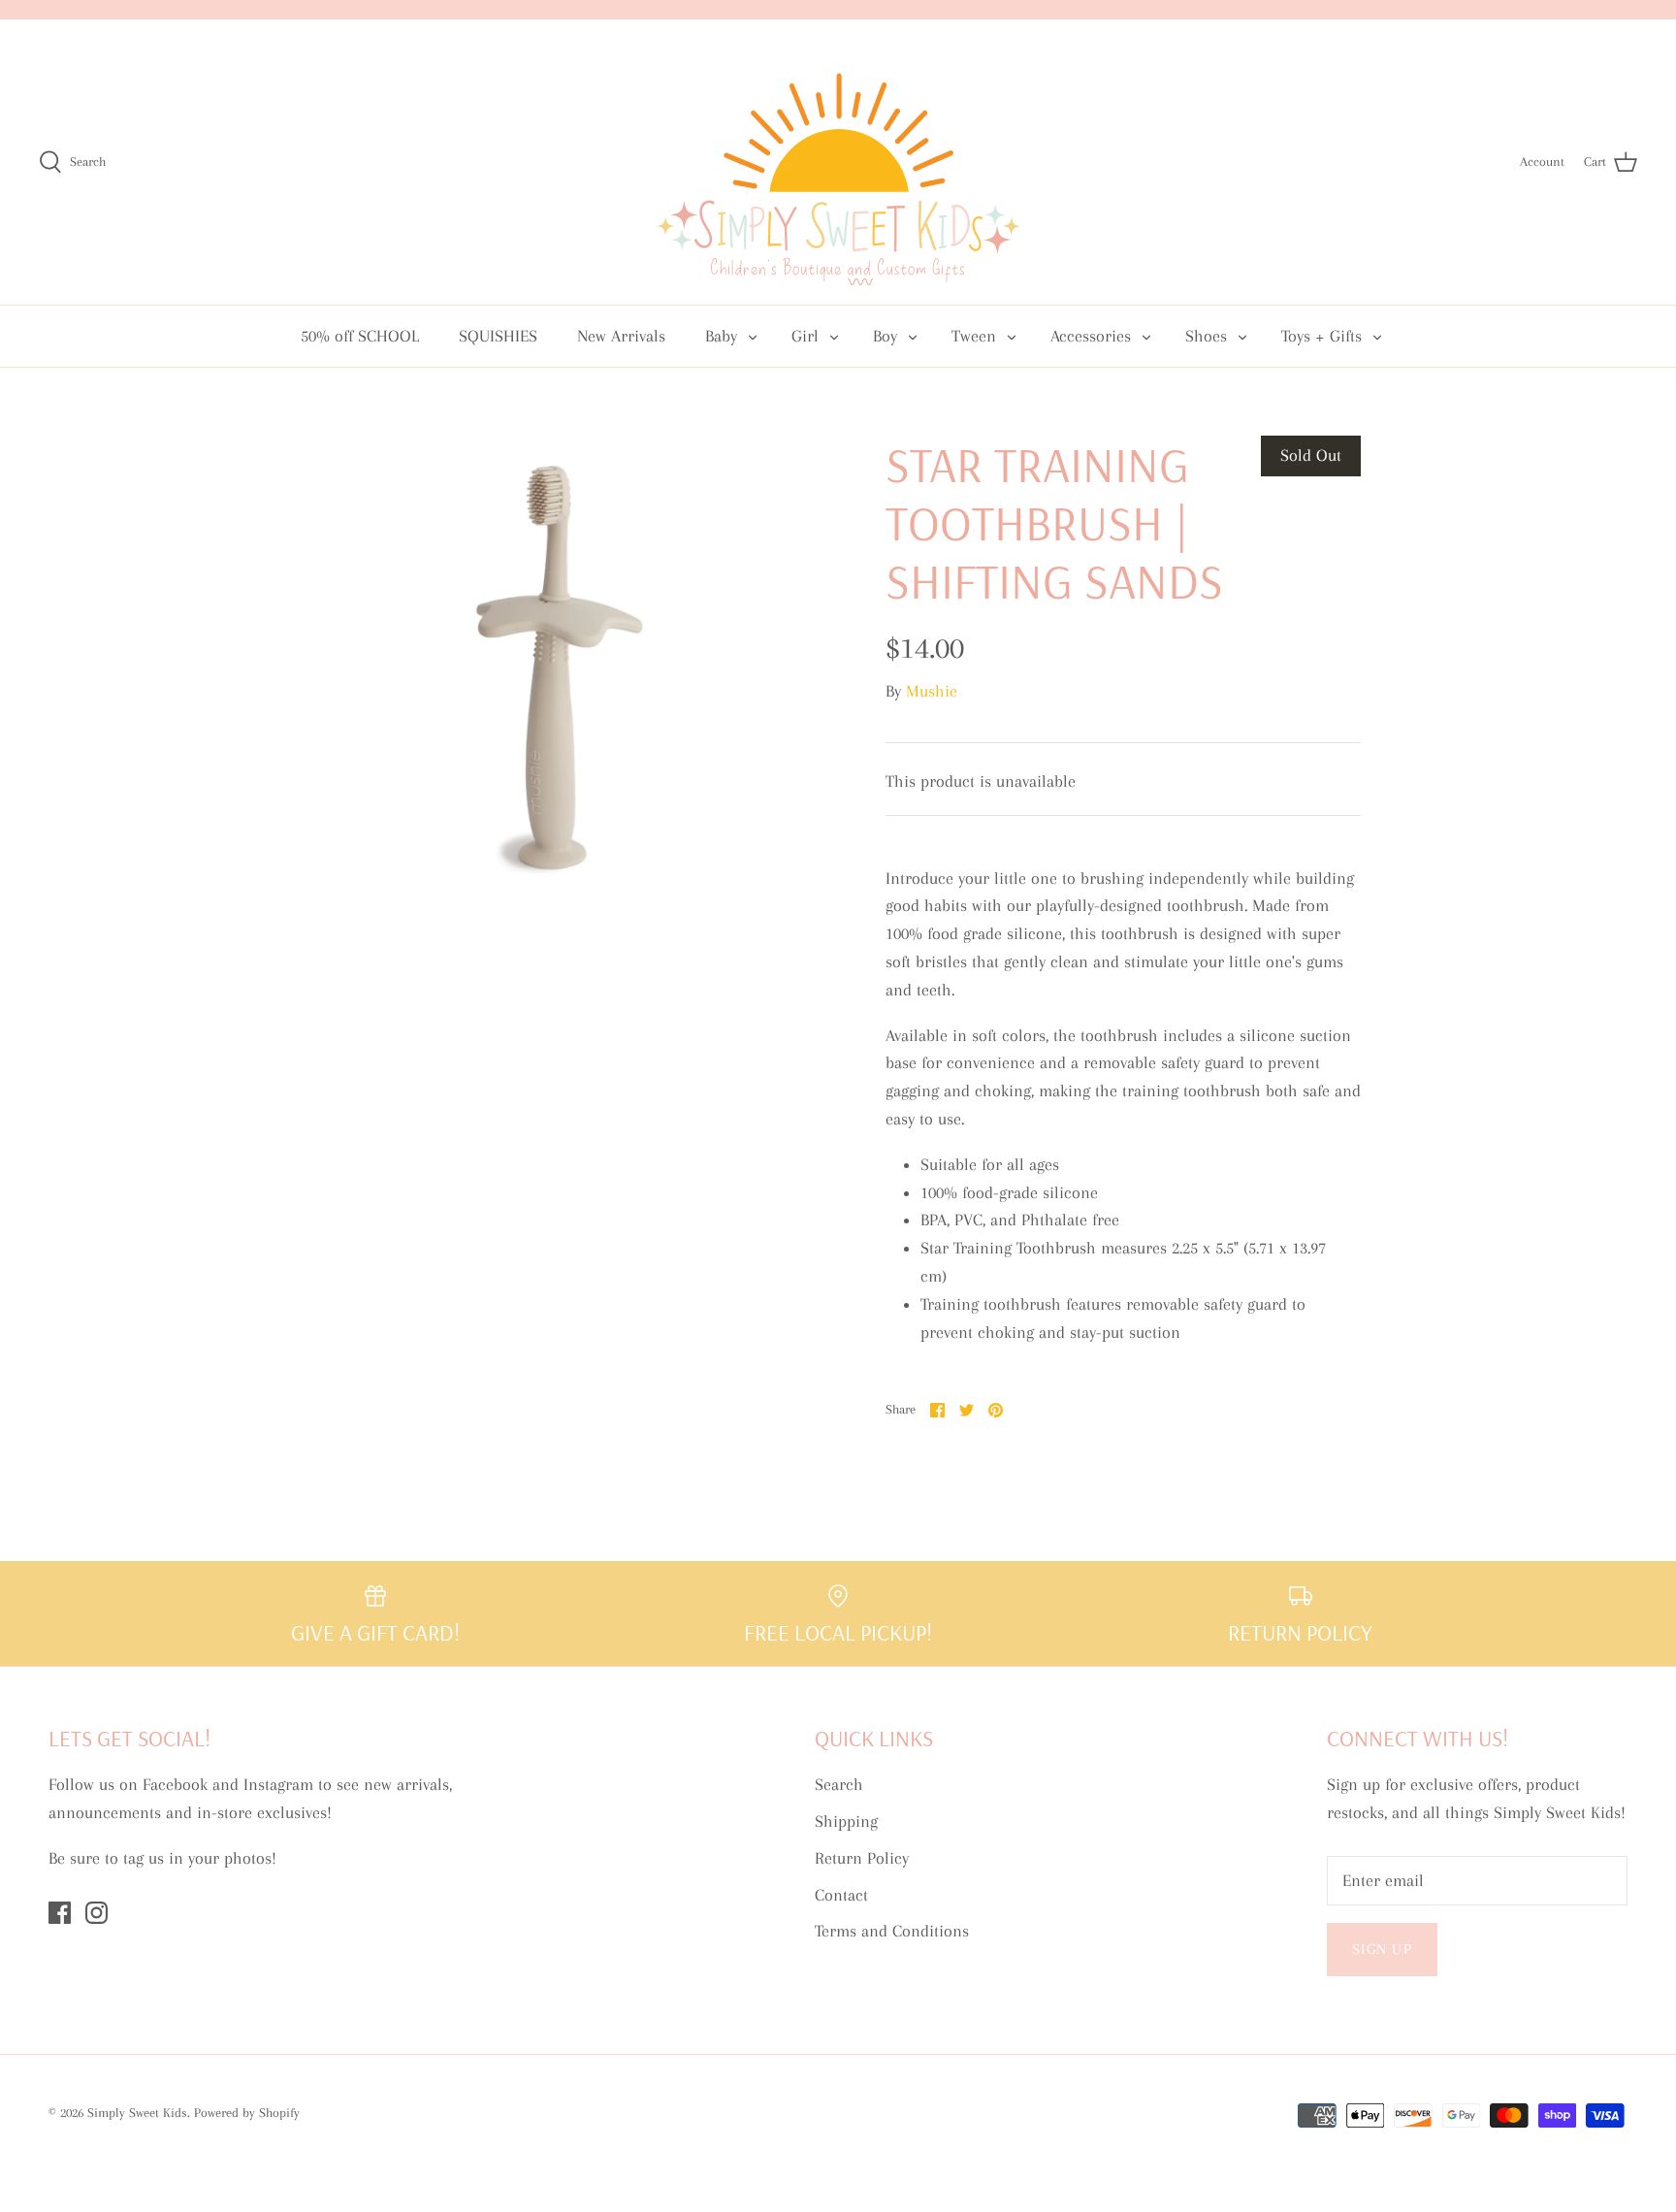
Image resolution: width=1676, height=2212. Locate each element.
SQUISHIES (498, 336)
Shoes (1206, 336)
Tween (974, 336)
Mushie (932, 691)
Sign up (1382, 1949)
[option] (553, 673)
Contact (841, 1895)
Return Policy (862, 1858)
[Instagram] (97, 1913)
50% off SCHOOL (360, 336)
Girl (805, 336)
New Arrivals (621, 336)
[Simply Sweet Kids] (838, 162)
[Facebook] (60, 1913)
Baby (721, 336)
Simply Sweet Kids (137, 2113)
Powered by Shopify (247, 2113)
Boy (885, 336)
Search (839, 1784)
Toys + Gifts (1321, 336)
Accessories (1091, 336)
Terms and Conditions (892, 1931)
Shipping (846, 1821)
